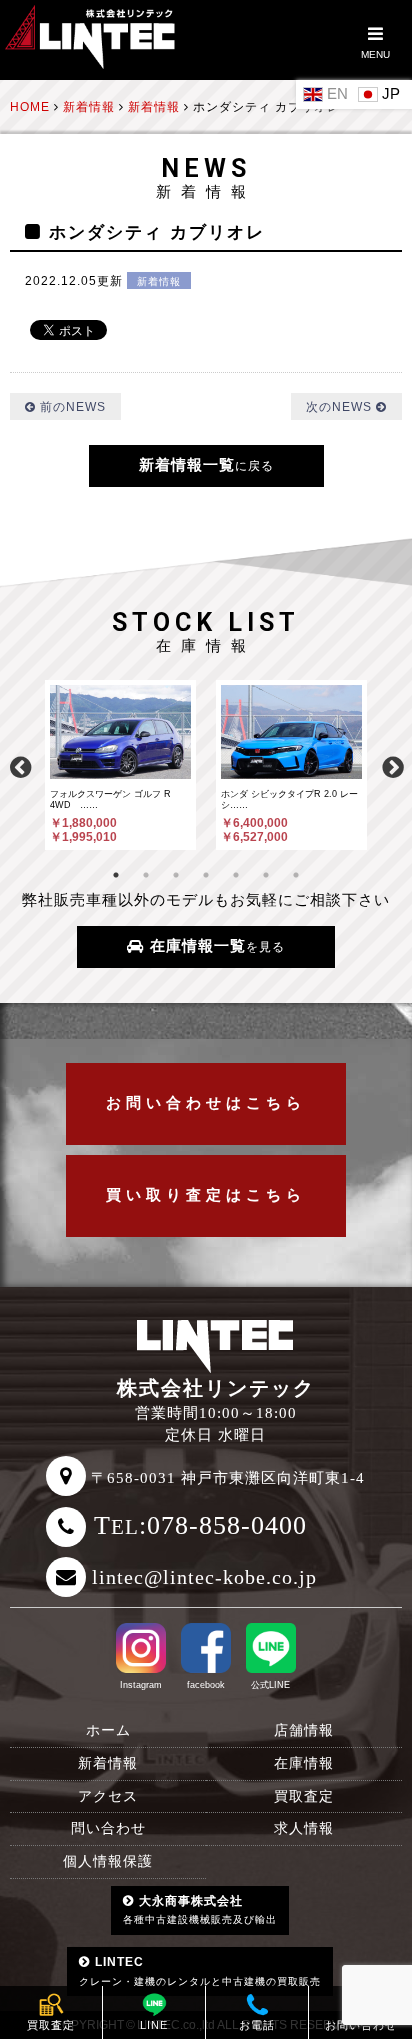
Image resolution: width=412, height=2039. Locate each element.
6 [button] (266, 875)
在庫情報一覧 (215, 946)
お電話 (257, 2025)
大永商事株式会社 (200, 1909)
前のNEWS (71, 406)
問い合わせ (108, 1828)
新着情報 (159, 281)
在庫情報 (304, 1763)
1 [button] (116, 875)
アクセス (108, 1796)
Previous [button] (20, 765)
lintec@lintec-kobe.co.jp (204, 1577)
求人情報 (304, 1828)
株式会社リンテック (216, 1388)
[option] (120, 764)
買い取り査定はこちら (206, 1195)
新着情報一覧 (206, 465)
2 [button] (146, 875)
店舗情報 (304, 1730)
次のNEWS (341, 406)
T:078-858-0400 (200, 1525)
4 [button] (206, 875)
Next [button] (392, 765)
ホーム (108, 1730)
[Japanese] (381, 93)
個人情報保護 (108, 1861)
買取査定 (304, 1796)
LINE (154, 2025)
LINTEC (200, 1970)
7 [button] (296, 875)
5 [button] (236, 875)
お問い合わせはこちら (206, 1103)
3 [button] (176, 875)
